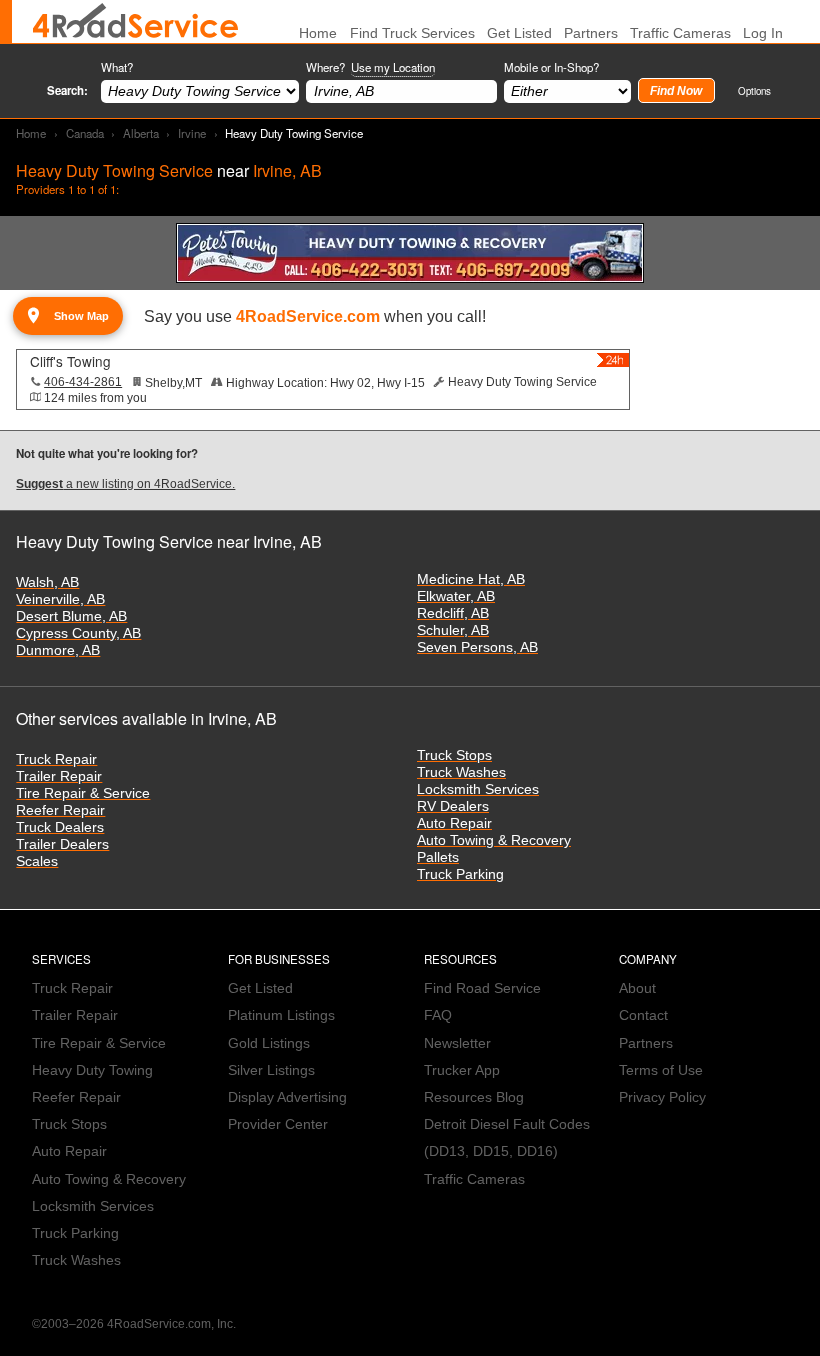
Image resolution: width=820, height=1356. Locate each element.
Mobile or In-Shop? (551, 67)
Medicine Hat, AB (471, 579)
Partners (591, 33)
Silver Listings (271, 1070)
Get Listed (519, 33)
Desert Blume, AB (71, 616)
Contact (643, 1015)
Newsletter (457, 1043)
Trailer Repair (59, 776)
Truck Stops (454, 755)
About (637, 988)
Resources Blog (474, 1097)
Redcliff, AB (453, 613)
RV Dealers (453, 806)
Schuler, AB (453, 630)
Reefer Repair (60, 810)
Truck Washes (461, 772)
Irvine (192, 133)
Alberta (141, 133)
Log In (763, 33)
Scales (37, 861)
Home (31, 133)
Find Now (676, 91)
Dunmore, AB (58, 650)
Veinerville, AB (60, 599)
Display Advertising (287, 1097)
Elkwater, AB (456, 596)
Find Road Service (482, 988)
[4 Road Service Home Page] (135, 21)
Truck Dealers (60, 827)
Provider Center (278, 1124)
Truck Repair (56, 759)
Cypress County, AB (78, 633)
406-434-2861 (83, 382)
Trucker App (462, 1070)
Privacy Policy (662, 1097)
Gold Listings (269, 1043)
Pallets (438, 857)
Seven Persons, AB (477, 647)
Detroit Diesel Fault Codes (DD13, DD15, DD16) (507, 1138)
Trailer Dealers (62, 844)
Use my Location (393, 67)
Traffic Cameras (680, 33)
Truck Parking (460, 874)
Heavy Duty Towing (92, 1070)
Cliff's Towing (70, 361)
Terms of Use (661, 1070)
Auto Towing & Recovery (494, 840)
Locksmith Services (478, 789)
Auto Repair (454, 823)
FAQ (438, 1015)
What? (117, 67)
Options (754, 90)
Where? (370, 67)
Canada (85, 133)
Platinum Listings (281, 1015)
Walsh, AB (47, 582)
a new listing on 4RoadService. (125, 484)
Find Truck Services (412, 33)
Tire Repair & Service (83, 793)
